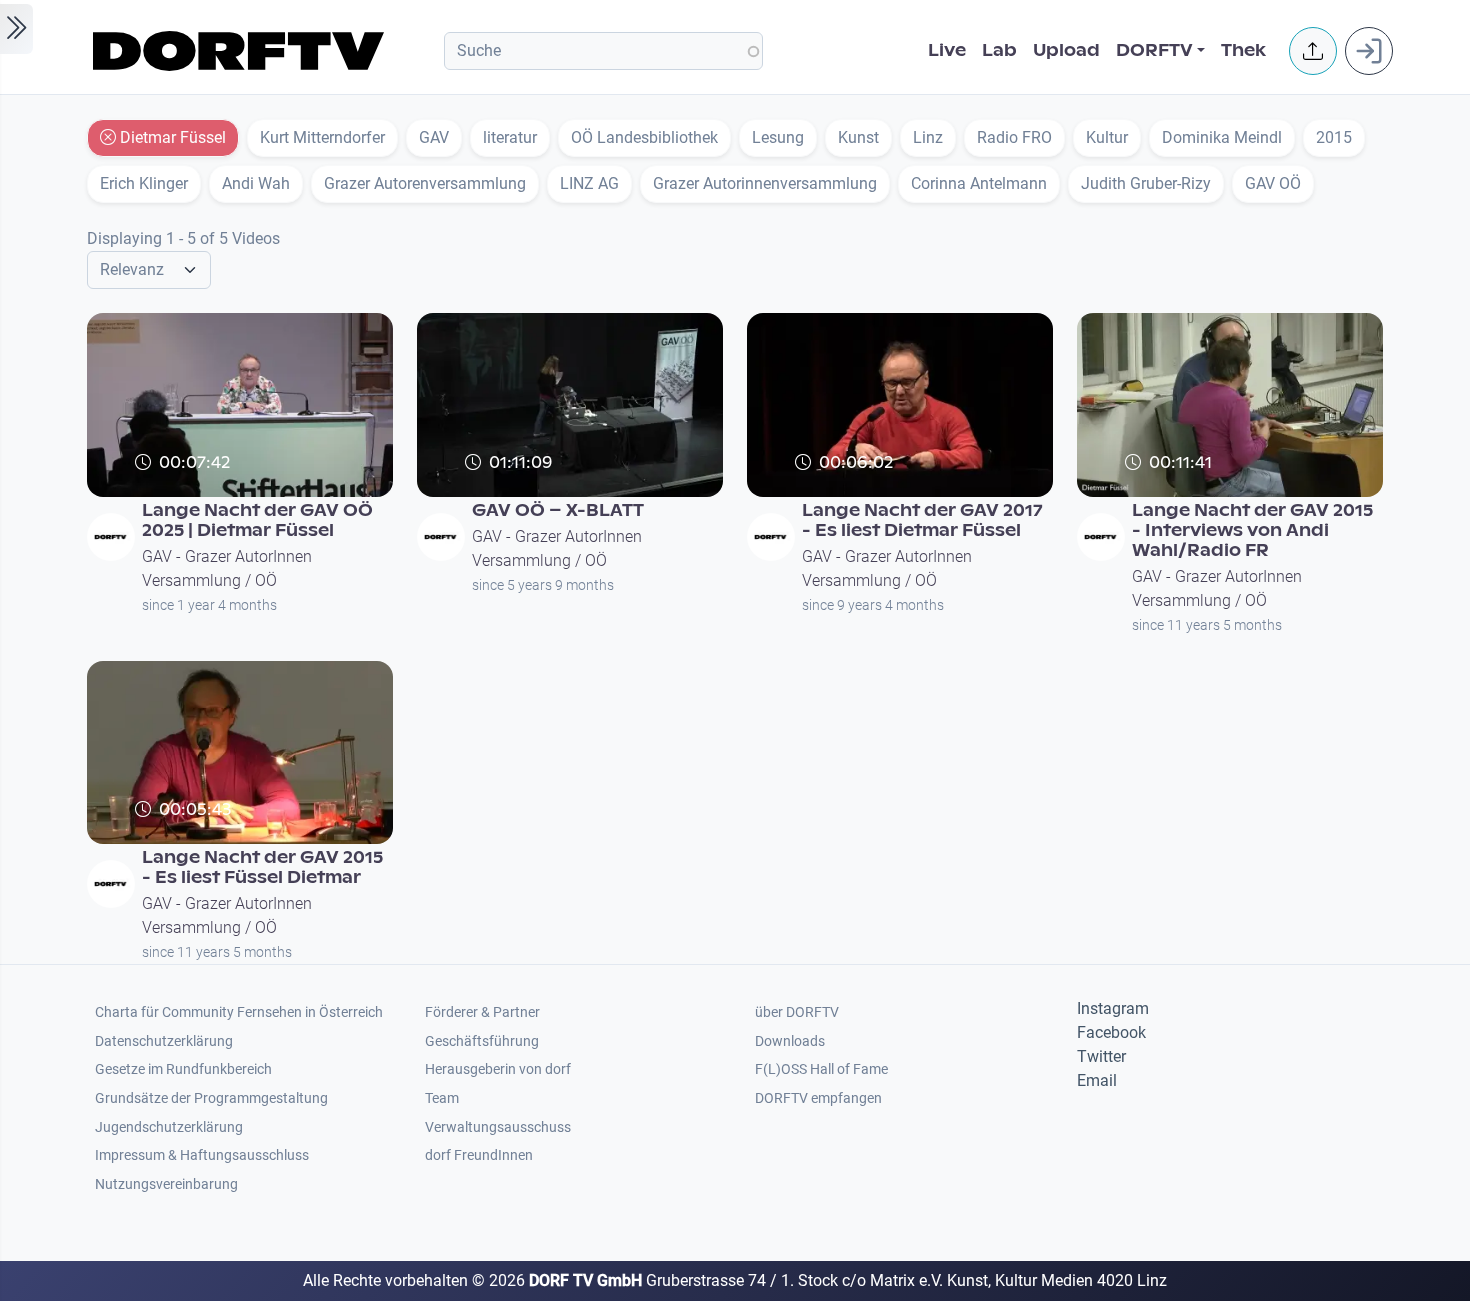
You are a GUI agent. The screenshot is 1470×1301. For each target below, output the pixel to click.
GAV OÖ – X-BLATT (558, 510)
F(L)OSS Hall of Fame (821, 1069)
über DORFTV (797, 1012)
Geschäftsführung (482, 1041)
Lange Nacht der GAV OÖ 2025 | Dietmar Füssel (257, 520)
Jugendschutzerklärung (169, 1127)
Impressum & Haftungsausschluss (202, 1155)
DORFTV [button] (1154, 50)
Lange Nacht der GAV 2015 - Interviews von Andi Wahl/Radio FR (1252, 530)
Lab (999, 50)
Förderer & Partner (482, 1012)
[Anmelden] (1369, 51)
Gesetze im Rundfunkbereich (183, 1069)
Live (947, 50)
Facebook (1111, 1032)
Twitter (1101, 1056)
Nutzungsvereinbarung (166, 1184)
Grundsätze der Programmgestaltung (211, 1098)
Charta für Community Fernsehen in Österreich (239, 1012)
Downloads (790, 1041)
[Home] (241, 51)
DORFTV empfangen (818, 1098)
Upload (1066, 50)
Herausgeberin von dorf (498, 1069)
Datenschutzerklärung (164, 1041)
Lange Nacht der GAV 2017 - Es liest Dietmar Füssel (922, 520)
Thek (1243, 50)
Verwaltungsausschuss (498, 1127)
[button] (1313, 51)
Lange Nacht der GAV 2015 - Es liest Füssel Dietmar (262, 867)
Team (442, 1098)
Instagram (1113, 1008)
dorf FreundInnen (479, 1155)
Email (1097, 1080)
